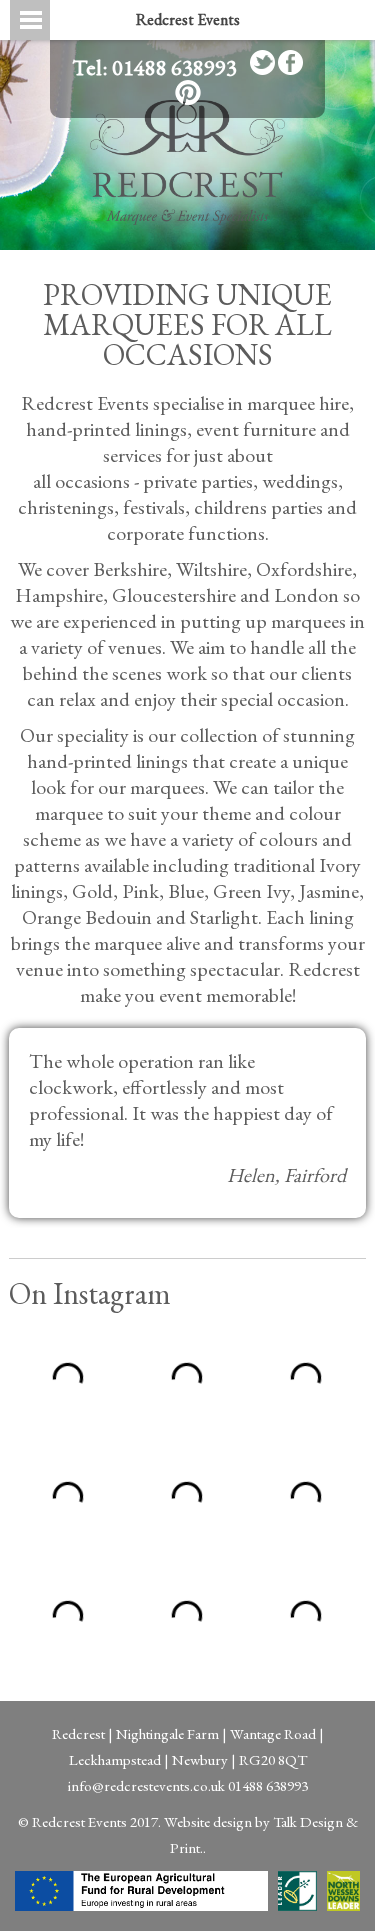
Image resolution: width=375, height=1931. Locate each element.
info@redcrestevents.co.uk (146, 1785)
